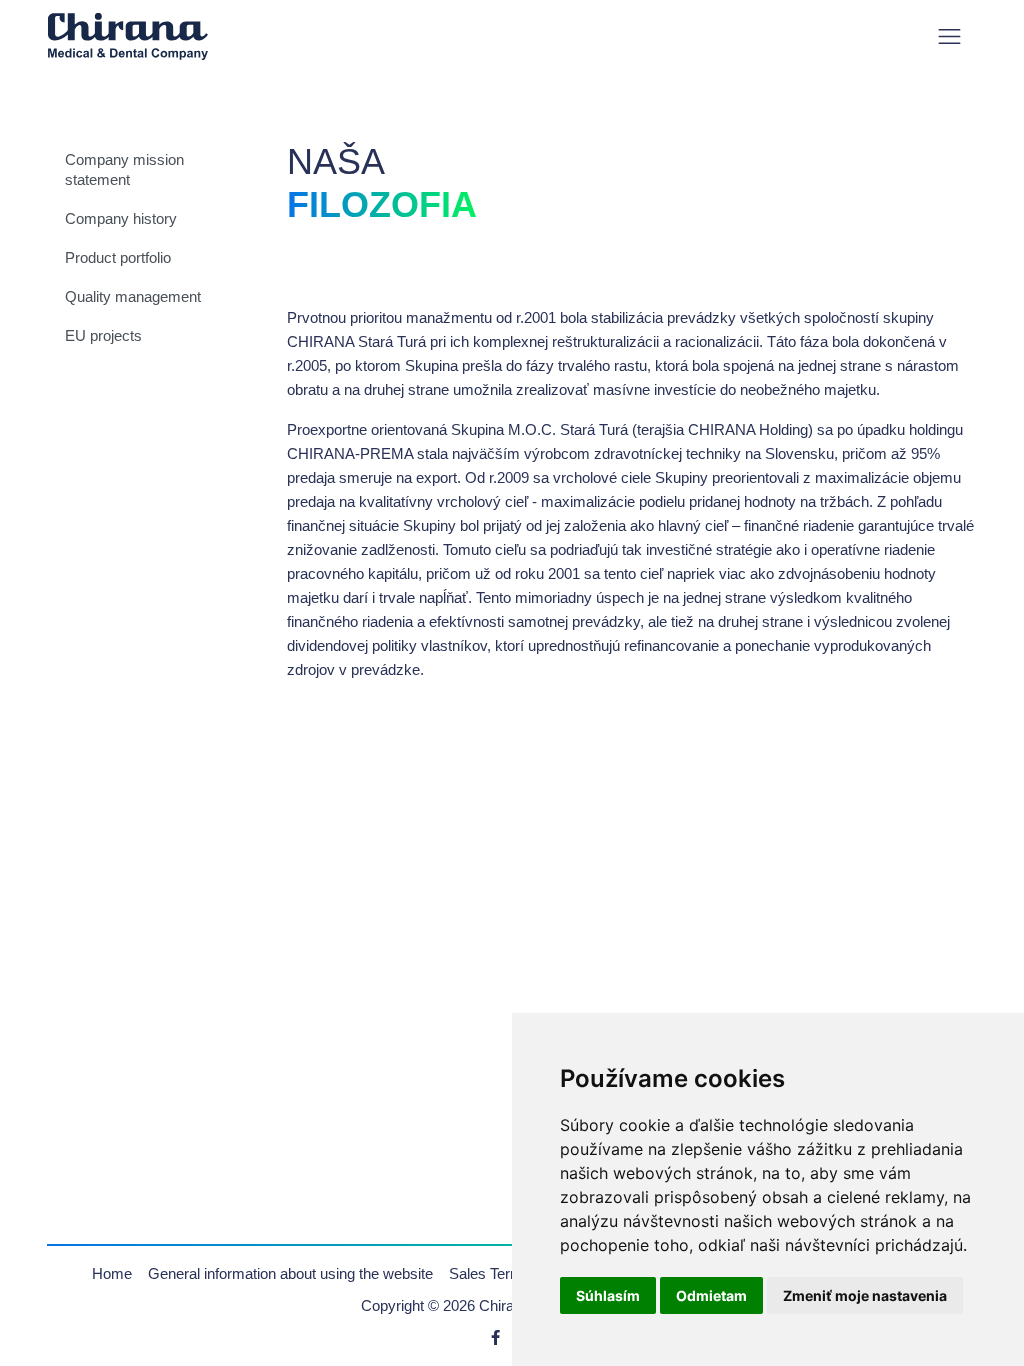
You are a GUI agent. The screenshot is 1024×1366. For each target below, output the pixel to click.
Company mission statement (124, 169)
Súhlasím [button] (608, 1295)
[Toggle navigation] (949, 36)
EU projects (103, 335)
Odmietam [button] (711, 1295)
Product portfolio (118, 257)
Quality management (133, 296)
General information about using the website (290, 1273)
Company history (121, 218)
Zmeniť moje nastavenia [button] (865, 1295)
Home (112, 1273)
